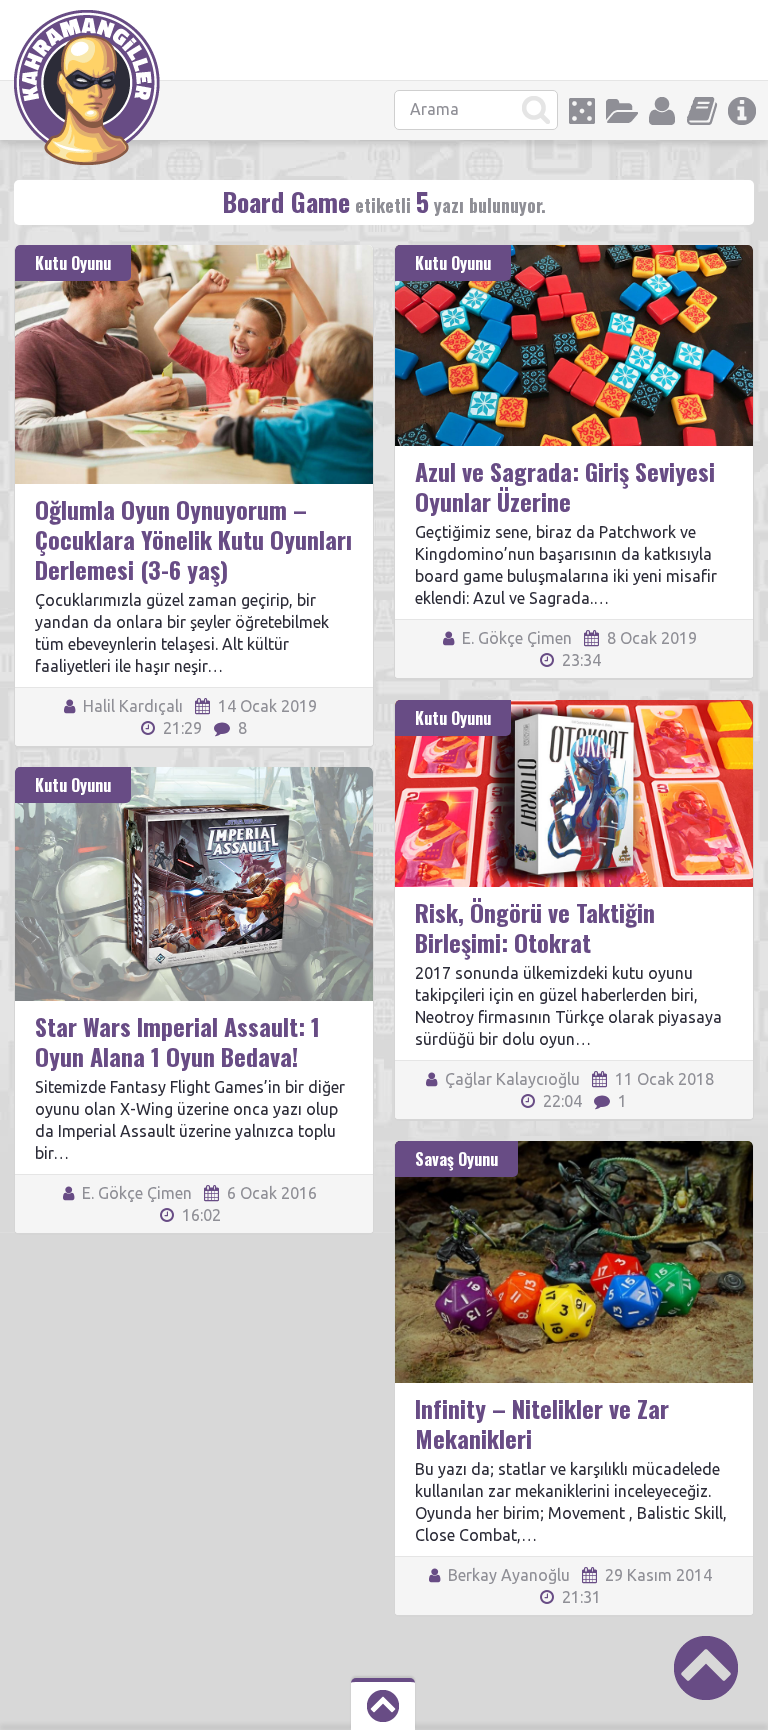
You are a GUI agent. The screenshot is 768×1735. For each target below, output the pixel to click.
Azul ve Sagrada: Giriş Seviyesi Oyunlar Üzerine (565, 486)
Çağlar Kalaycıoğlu (510, 1079)
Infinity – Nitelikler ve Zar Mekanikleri (542, 1423)
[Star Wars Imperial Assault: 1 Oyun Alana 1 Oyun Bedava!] (194, 776)
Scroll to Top (706, 1668)
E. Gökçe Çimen (515, 638)
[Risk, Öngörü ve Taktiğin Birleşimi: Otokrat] (574, 709)
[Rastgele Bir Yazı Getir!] (582, 111)
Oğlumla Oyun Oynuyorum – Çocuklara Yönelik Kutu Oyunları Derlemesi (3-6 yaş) (193, 539)
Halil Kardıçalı (131, 706)
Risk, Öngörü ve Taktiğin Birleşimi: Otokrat (535, 927)
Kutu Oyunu (73, 263)
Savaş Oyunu (456, 1159)
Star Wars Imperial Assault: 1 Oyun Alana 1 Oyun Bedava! (177, 1041)
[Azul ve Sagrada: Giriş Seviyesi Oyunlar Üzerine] (574, 254)
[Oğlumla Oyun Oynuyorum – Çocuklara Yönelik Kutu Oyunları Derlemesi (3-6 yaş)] (194, 254)
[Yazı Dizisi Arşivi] (702, 111)
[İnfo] (742, 111)
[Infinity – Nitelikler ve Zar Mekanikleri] (574, 1150)
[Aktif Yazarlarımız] (662, 111)
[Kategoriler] (622, 111)
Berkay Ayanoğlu (507, 1575)
